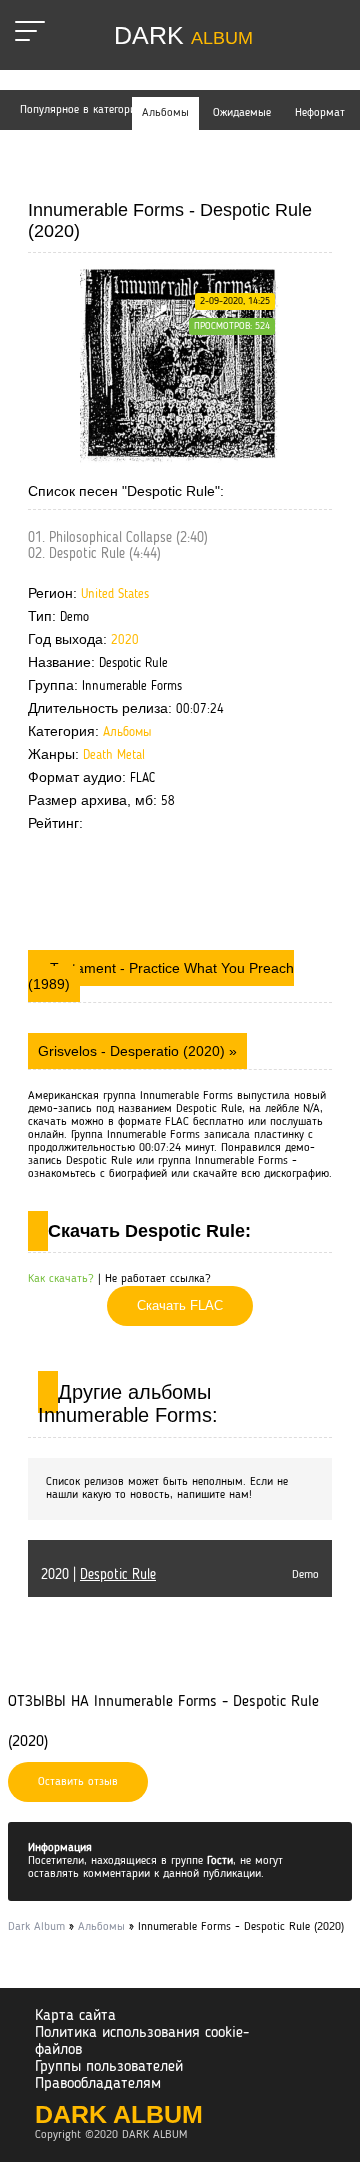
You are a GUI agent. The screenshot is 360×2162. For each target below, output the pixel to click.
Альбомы (127, 732)
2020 (125, 640)
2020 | (98, 1575)
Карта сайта (75, 2016)
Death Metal (114, 755)
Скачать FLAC (180, 1305)
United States (115, 594)
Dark (183, 35)
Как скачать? (61, 1279)
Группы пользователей (109, 2067)
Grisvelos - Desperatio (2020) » (137, 1051)
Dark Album (119, 2114)
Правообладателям (98, 2084)
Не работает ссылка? (158, 1279)
